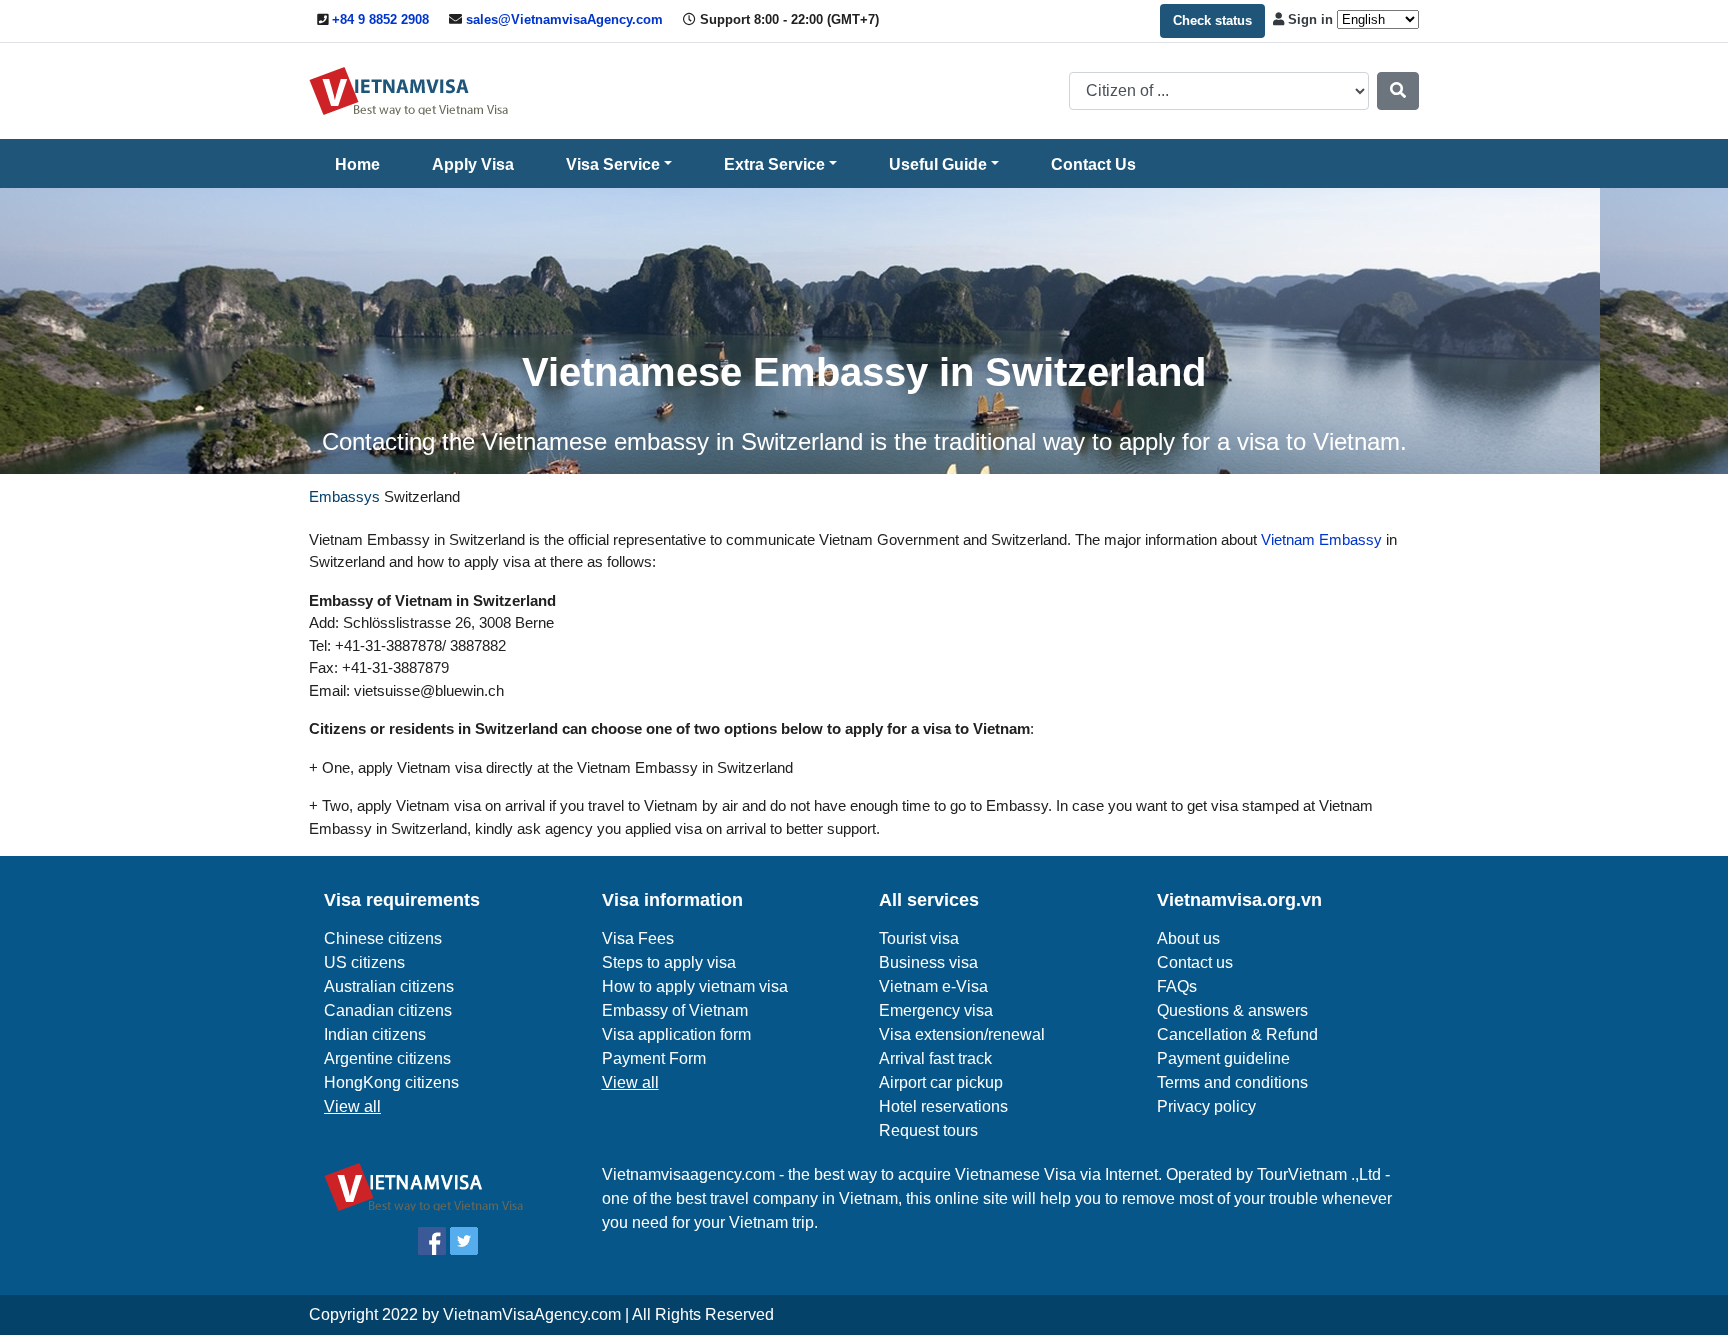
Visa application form (676, 1034)
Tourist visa (919, 938)
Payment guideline (1223, 1058)
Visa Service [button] (613, 164)
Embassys (344, 496)
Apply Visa (473, 164)
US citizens (364, 962)
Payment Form (654, 1058)
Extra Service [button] (774, 164)
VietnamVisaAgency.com (532, 1314)
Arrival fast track (935, 1058)
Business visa (928, 962)
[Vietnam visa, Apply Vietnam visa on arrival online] (409, 89)
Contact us (1195, 962)
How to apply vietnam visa (695, 986)
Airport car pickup (941, 1082)
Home (357, 164)
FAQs (1177, 986)
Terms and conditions (1232, 1082)
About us (1188, 938)
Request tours (928, 1130)
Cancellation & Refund (1237, 1034)
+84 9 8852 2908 (380, 19)
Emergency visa (936, 1010)
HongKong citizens (391, 1082)
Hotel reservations (943, 1106)
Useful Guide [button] (938, 164)
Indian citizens (375, 1034)
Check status (1212, 20)
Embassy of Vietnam (675, 1010)
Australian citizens (389, 986)
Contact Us (1093, 164)
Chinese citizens (383, 938)
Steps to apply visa (669, 962)
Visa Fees (638, 938)
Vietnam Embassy (1319, 539)
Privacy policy (1206, 1106)
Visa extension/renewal (962, 1034)
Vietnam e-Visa (933, 986)
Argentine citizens (387, 1058)
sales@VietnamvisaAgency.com (564, 19)
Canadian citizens (388, 1010)
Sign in (1310, 19)
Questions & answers (1232, 1010)
